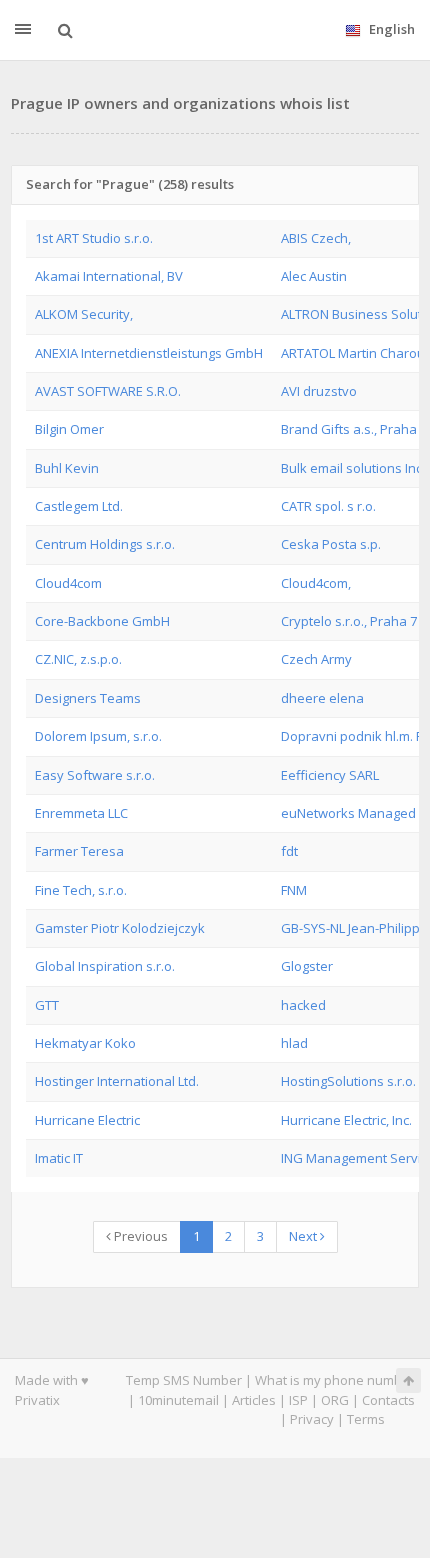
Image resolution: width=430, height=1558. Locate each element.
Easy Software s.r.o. (95, 775)
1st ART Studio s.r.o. (94, 238)
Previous (139, 1236)
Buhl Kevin (67, 468)
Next (304, 1236)
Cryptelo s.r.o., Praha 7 (349, 621)
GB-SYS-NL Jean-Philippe (354, 928)
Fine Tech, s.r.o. (81, 890)
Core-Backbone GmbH (102, 621)
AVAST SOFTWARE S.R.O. (108, 391)
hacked (303, 1005)
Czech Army (316, 659)
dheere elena (322, 698)
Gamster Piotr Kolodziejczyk (120, 928)
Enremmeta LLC (81, 813)
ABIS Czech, (316, 238)
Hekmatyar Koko (85, 1043)
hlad (294, 1043)
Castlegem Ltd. (79, 506)
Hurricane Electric (87, 1120)
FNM (294, 890)
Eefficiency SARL (330, 775)
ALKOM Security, (84, 314)
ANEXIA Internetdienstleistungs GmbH (149, 353)
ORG (335, 1400)
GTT (47, 1005)
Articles (254, 1400)
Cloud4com (68, 583)
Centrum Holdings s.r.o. (105, 544)
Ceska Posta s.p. (331, 544)
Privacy (312, 1419)
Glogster (307, 966)
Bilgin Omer (69, 429)
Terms (366, 1419)
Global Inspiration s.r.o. (105, 966)
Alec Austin (314, 276)
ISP (298, 1400)
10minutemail (178, 1400)
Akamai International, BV (109, 276)
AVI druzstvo (319, 391)
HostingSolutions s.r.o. (348, 1081)
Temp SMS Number (184, 1380)
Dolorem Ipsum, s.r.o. (98, 736)
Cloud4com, (316, 583)
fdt (289, 851)
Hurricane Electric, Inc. (346, 1120)
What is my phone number (335, 1380)
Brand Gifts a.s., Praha (349, 429)
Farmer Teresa (79, 851)
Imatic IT (59, 1158)
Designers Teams (88, 698)
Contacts (388, 1400)
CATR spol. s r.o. (328, 506)
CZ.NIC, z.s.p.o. (78, 659)
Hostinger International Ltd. (117, 1081)
